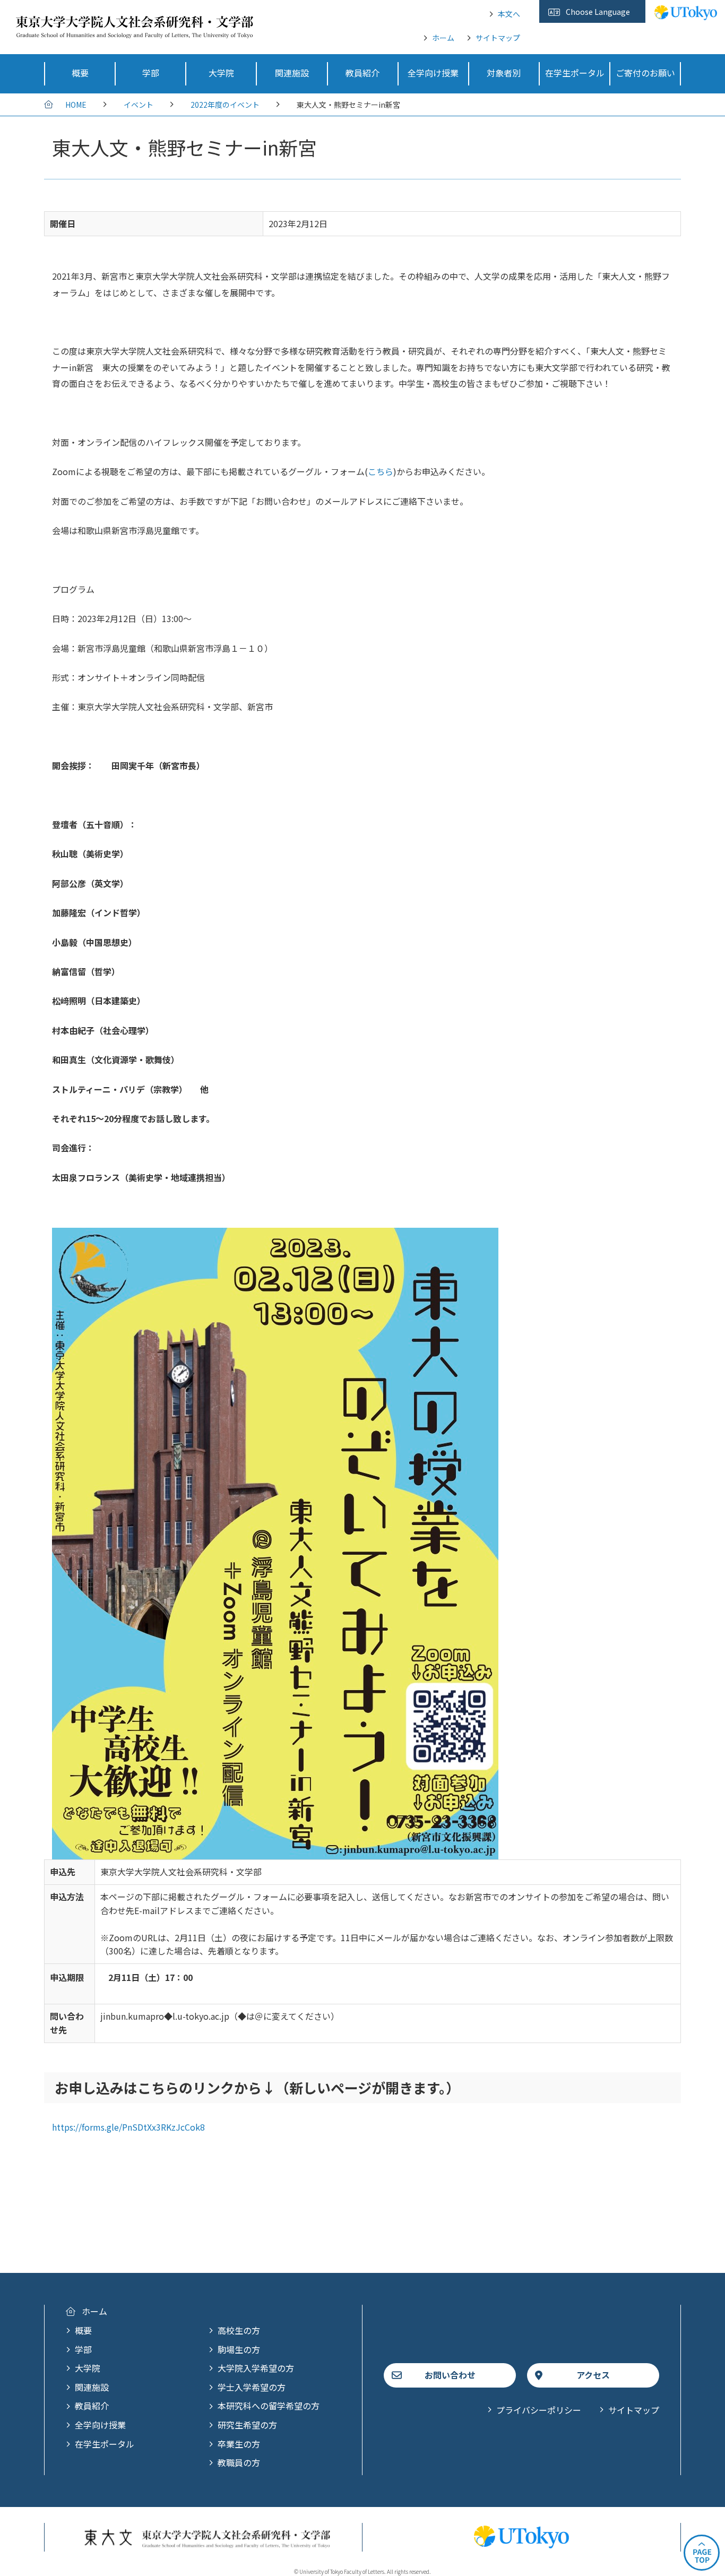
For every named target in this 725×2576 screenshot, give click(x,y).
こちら (381, 471)
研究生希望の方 (247, 2425)
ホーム (443, 38)
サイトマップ (498, 38)
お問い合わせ (450, 2375)
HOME (76, 105)
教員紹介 (92, 2406)
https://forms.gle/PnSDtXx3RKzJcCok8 (128, 2127)
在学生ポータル (105, 2444)
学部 (83, 2349)
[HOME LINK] (135, 31)
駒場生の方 (239, 2349)
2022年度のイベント (225, 105)
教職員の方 (239, 2462)
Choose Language (598, 12)
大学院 (88, 2368)
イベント (139, 105)
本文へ (509, 14)
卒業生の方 (239, 2444)
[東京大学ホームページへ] (686, 14)
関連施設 (92, 2387)
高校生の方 (239, 2330)
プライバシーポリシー (539, 2410)
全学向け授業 (100, 2425)
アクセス (593, 2375)
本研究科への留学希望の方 (269, 2406)
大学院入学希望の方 (256, 2368)
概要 (83, 2330)
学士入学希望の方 (252, 2387)
